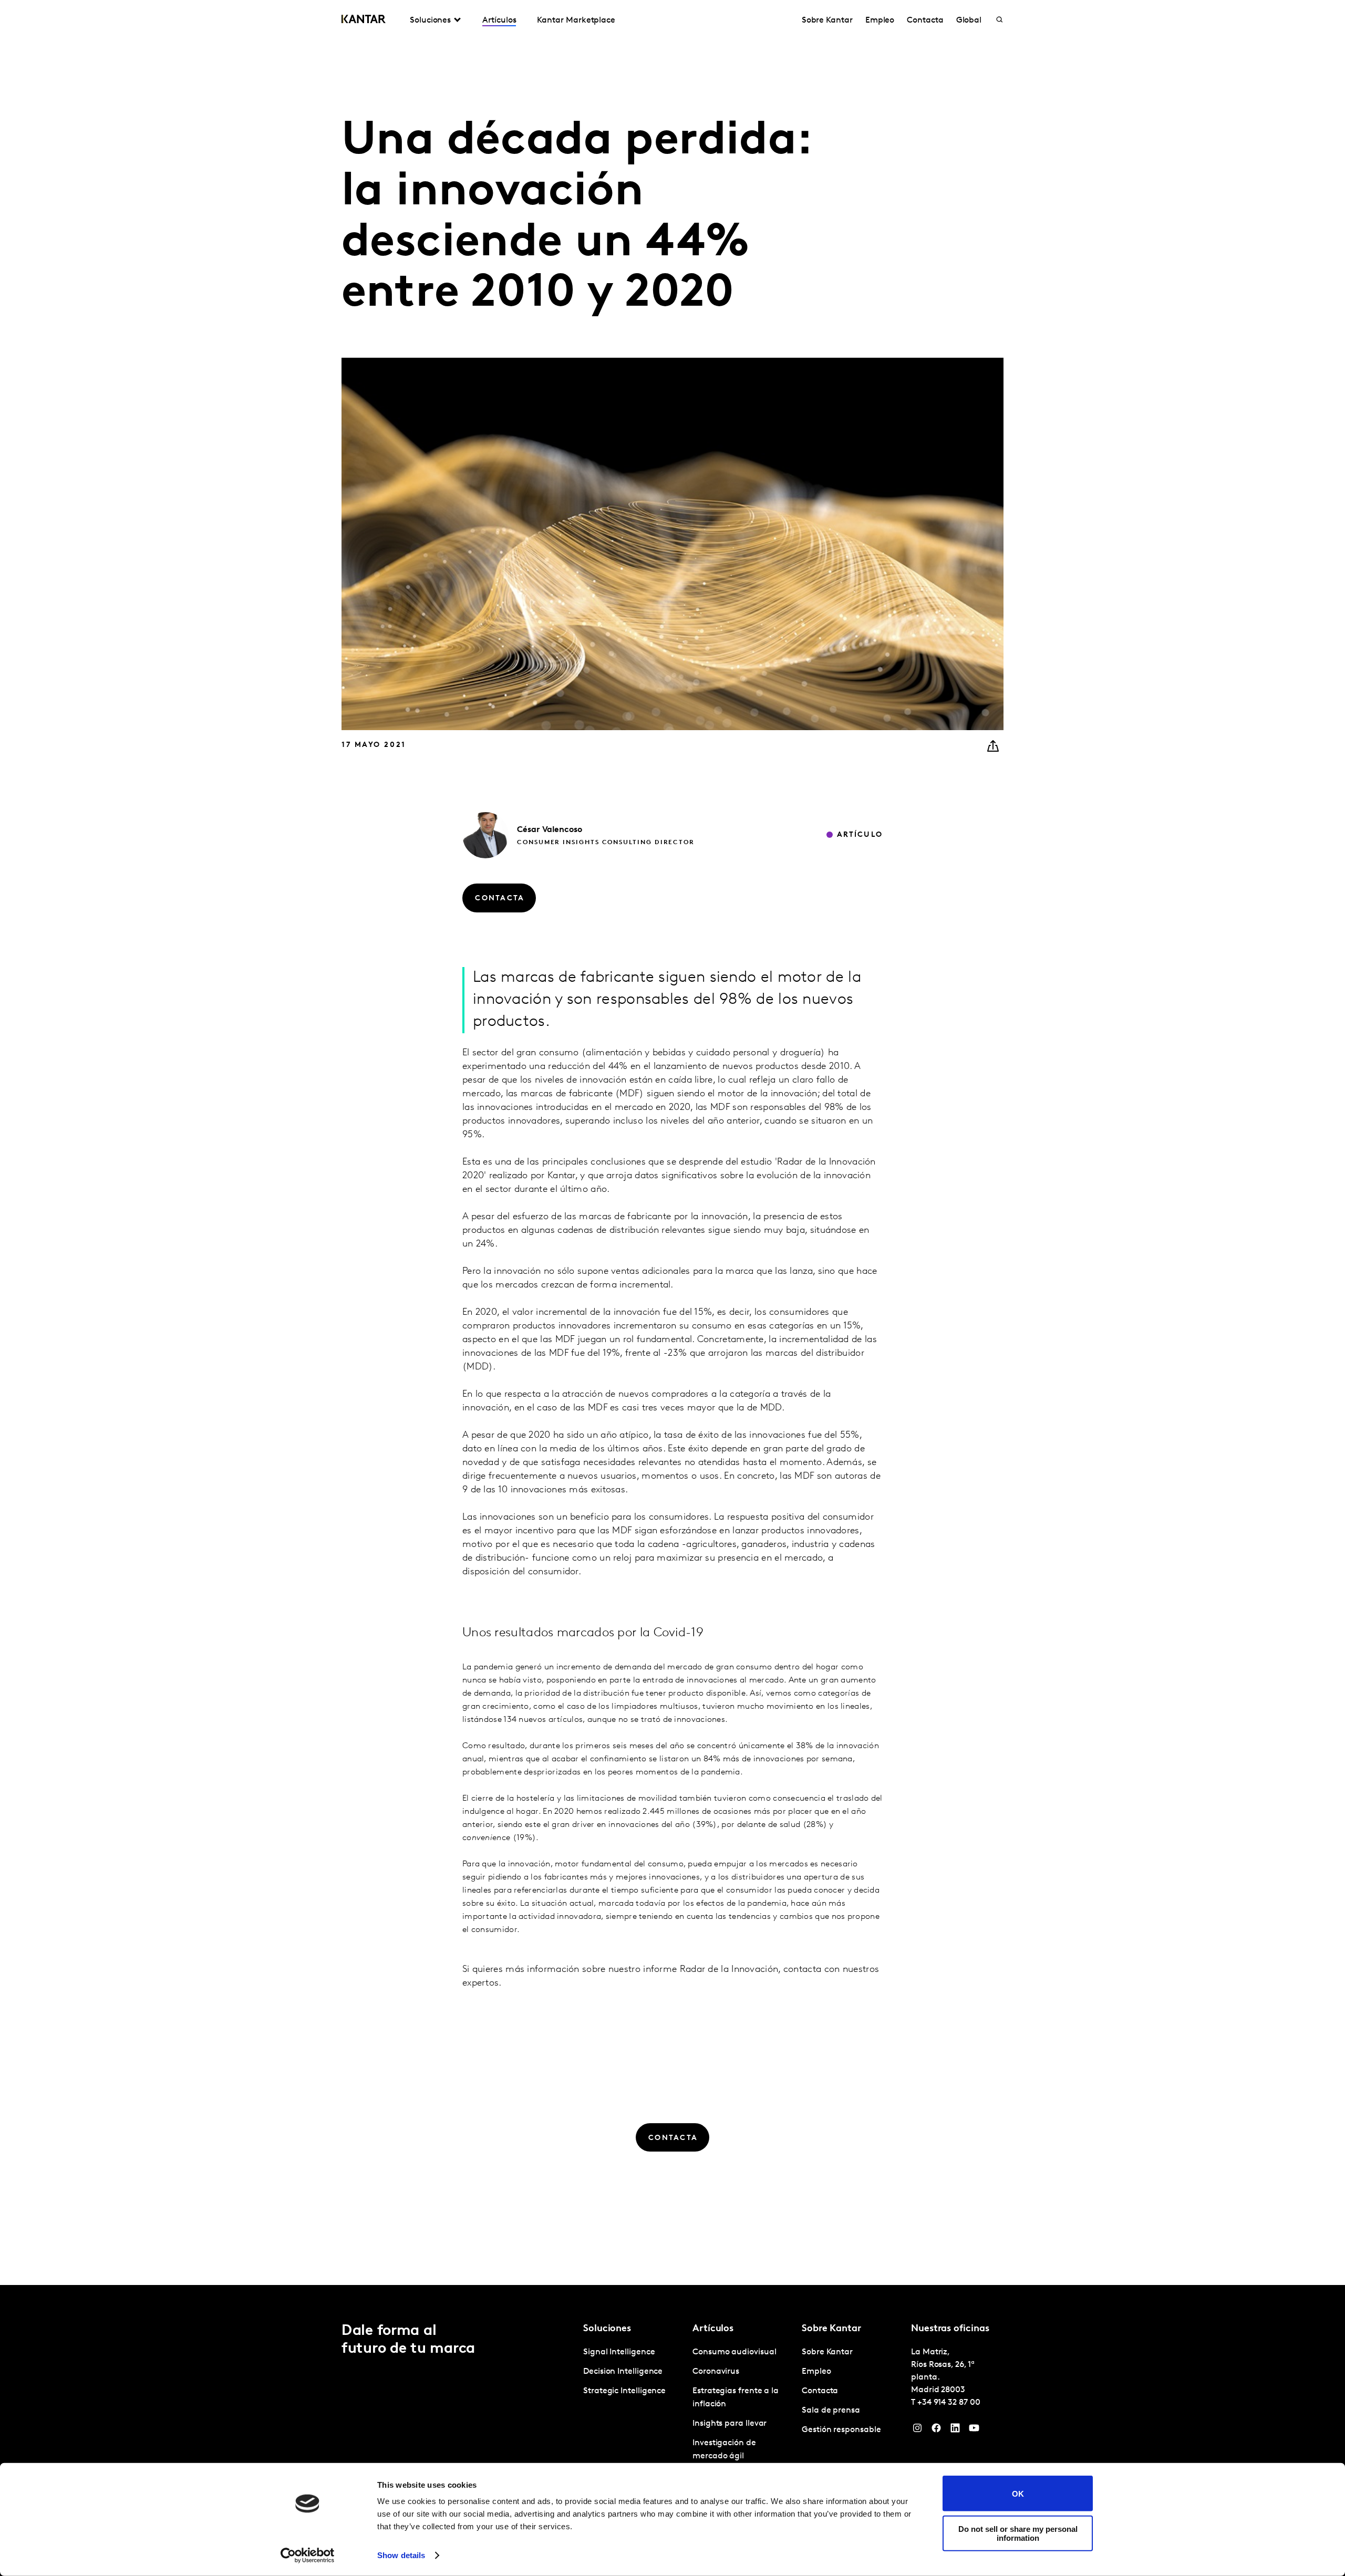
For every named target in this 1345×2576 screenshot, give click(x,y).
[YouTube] (974, 2430)
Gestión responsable (841, 2430)
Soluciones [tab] (430, 20)
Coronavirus (716, 2372)
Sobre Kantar (827, 20)
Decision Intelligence (623, 2372)
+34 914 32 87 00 (949, 2403)
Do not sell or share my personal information (1018, 2533)
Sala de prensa (831, 2411)
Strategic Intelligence (624, 2391)
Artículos (499, 20)
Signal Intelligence (619, 2352)
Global (969, 20)
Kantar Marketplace (576, 20)
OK (1018, 2493)
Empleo (880, 20)
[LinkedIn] (955, 2430)
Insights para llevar (730, 2424)
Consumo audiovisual (734, 2352)
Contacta (925, 20)
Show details (401, 2555)
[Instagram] (917, 2430)
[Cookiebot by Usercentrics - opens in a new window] (308, 2556)
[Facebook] (936, 2430)
